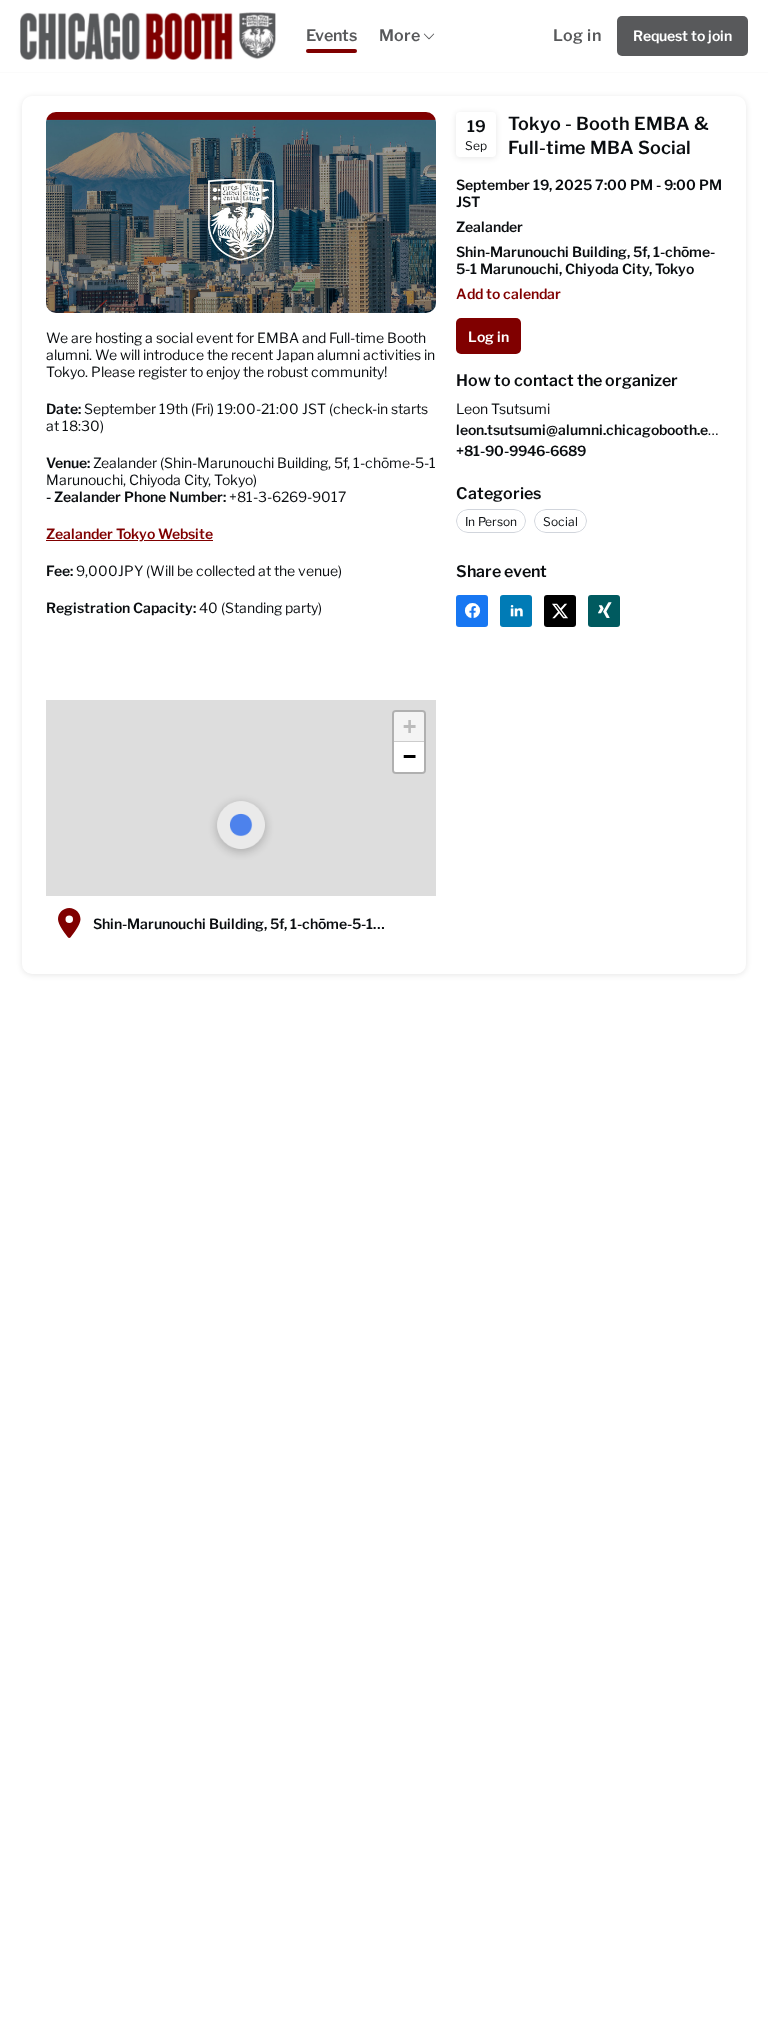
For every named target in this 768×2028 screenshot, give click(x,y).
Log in (577, 35)
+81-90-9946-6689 (521, 450)
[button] (409, 727)
